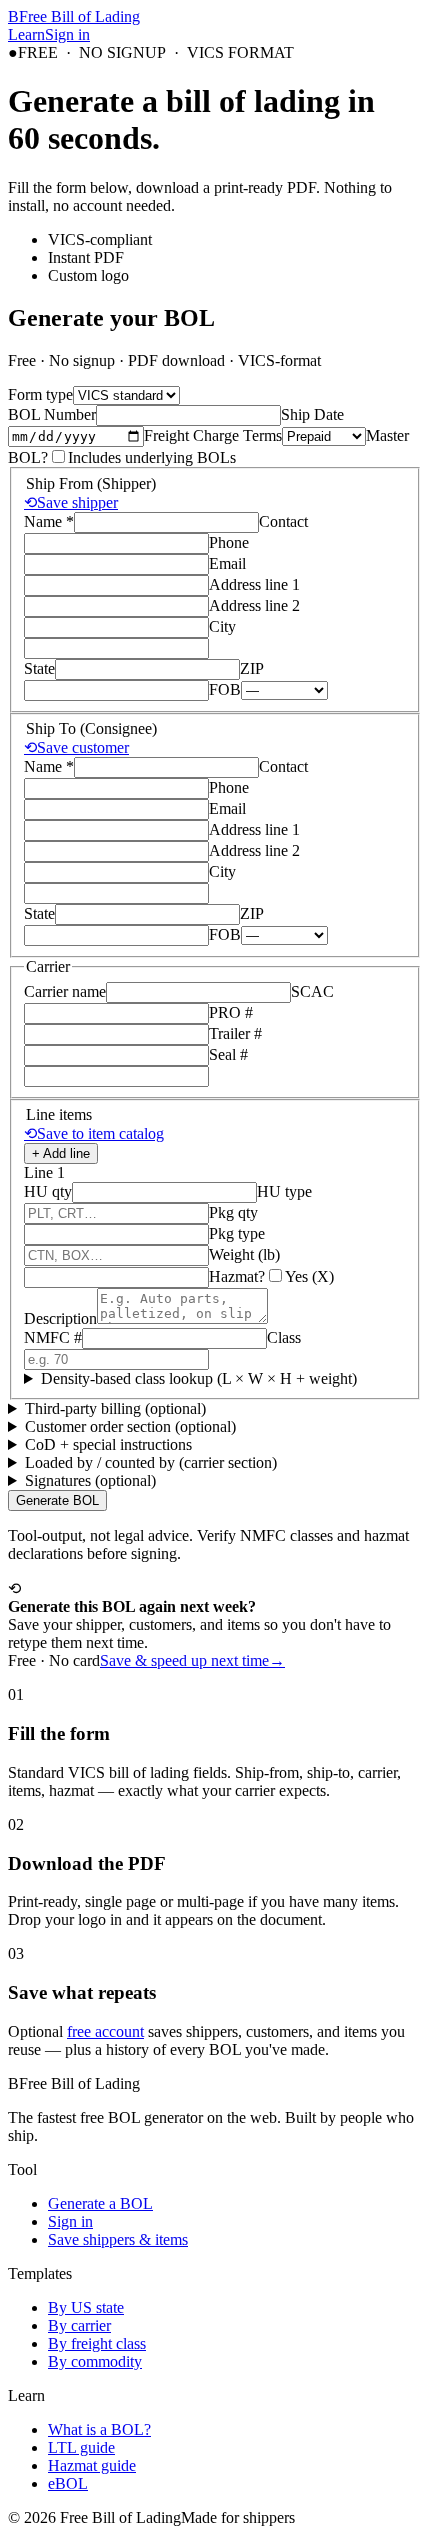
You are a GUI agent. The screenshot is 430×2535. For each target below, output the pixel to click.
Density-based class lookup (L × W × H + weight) (199, 1378)
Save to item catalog (94, 1133)
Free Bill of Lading (74, 16)
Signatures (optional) (90, 1480)
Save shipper (71, 502)
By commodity (95, 2361)
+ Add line (61, 1153)
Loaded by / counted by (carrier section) (151, 1462)
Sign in (67, 34)
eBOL (68, 2483)
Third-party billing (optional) (115, 1408)
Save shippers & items (118, 2239)
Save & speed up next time (192, 1660)
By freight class (97, 2343)
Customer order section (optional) (130, 1426)
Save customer (76, 747)
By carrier (79, 2325)
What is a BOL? (99, 2429)
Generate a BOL (100, 2203)
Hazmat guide (92, 2465)
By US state (86, 2307)
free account (105, 2031)
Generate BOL (57, 1500)
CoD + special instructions (108, 1444)
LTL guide (81, 2447)
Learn (26, 34)
